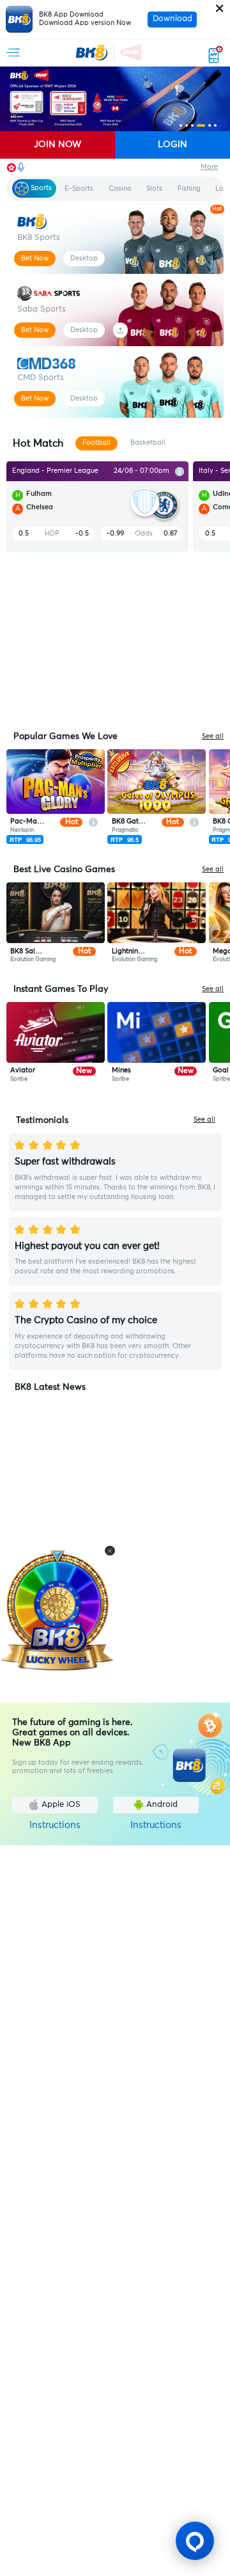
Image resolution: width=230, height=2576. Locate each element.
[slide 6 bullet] (215, 125)
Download (172, 19)
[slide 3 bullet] (192, 125)
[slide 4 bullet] (201, 125)
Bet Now (35, 258)
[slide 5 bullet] (210, 125)
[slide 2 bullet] (187, 125)
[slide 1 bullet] (181, 125)
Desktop (84, 258)
